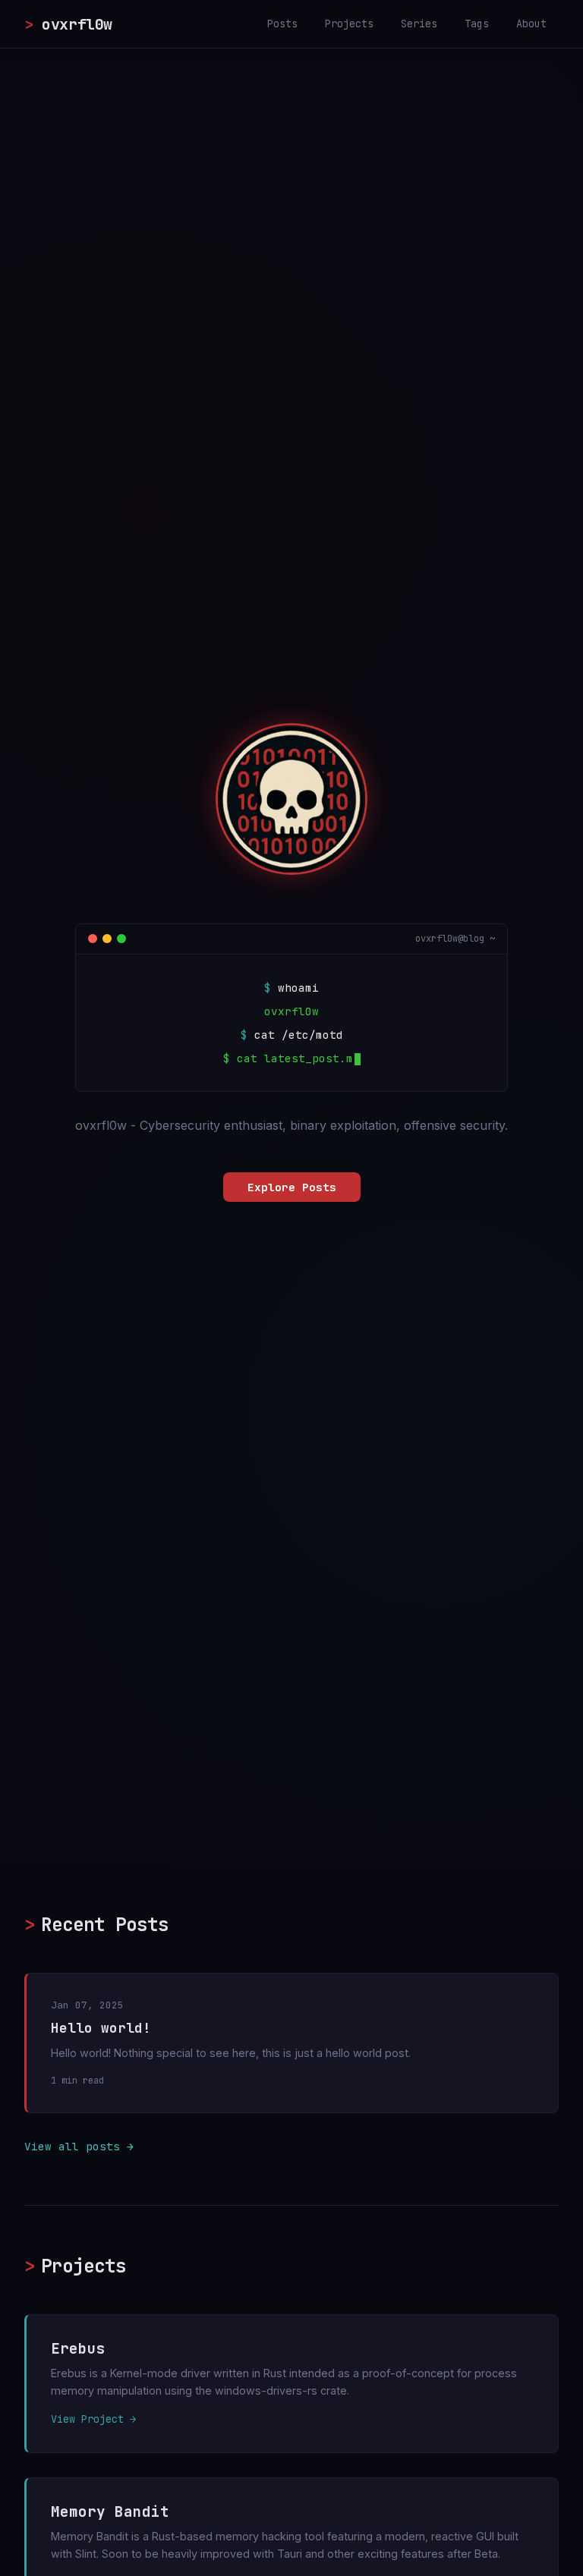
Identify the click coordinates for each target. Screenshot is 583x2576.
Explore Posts (292, 1187)
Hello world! (101, 2028)
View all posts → (79, 2146)
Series (419, 24)
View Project (87, 2419)
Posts (282, 24)
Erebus (78, 2348)
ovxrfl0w (68, 24)
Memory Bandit (110, 2512)
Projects (349, 24)
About (531, 24)
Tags (477, 24)
